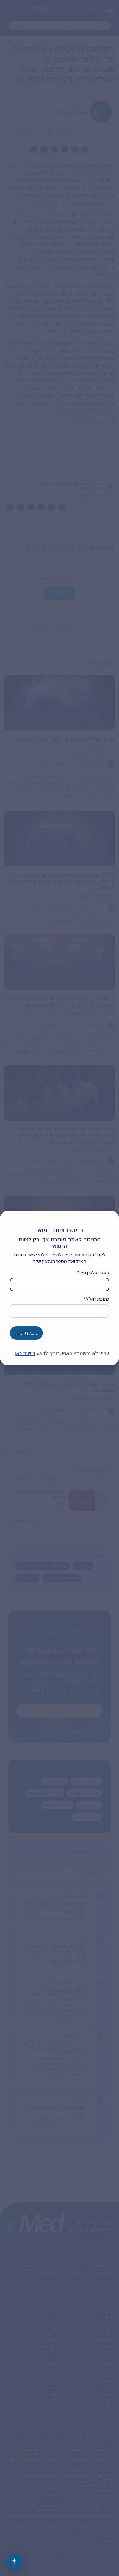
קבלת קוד (26, 1333)
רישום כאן (25, 1353)
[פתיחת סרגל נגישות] (14, 2562)
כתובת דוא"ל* (96, 1299)
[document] (59, 1288)
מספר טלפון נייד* (93, 1272)
